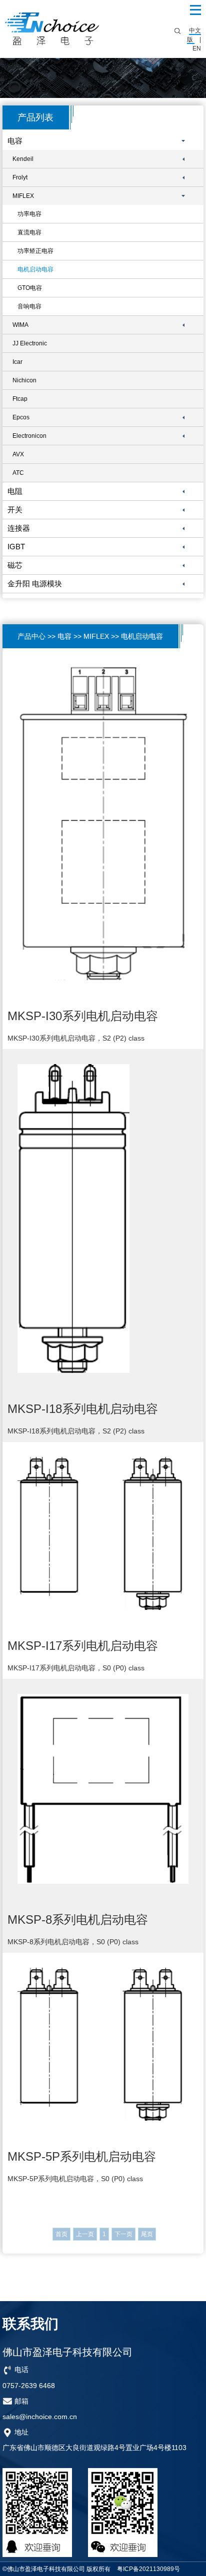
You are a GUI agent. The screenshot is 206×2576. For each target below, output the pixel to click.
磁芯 (15, 565)
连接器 (19, 528)
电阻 (15, 491)
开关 (15, 510)
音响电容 (29, 306)
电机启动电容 (35, 269)
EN (197, 48)
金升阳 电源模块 (35, 584)
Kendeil (23, 159)
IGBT (16, 547)
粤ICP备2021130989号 (148, 2569)
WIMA (20, 325)
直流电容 (29, 232)
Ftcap (20, 399)
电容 (15, 141)
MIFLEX (23, 196)
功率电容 (29, 214)
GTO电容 (30, 288)
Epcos (21, 417)
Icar (17, 362)
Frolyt (20, 177)
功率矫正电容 (35, 251)
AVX (18, 454)
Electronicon (29, 436)
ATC (18, 473)
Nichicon (24, 380)
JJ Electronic (30, 343)
